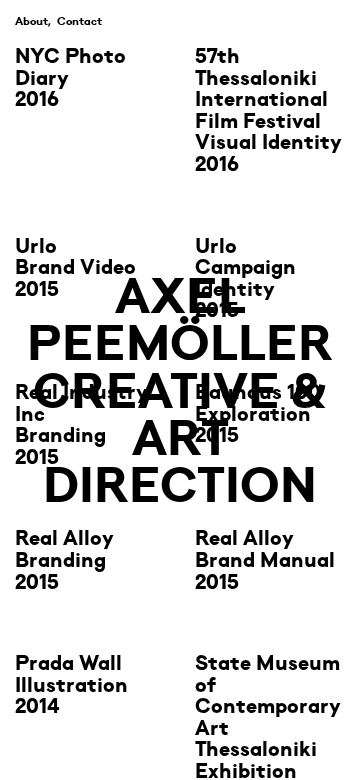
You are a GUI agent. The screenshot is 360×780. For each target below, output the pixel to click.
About (31, 21)
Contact (79, 21)
